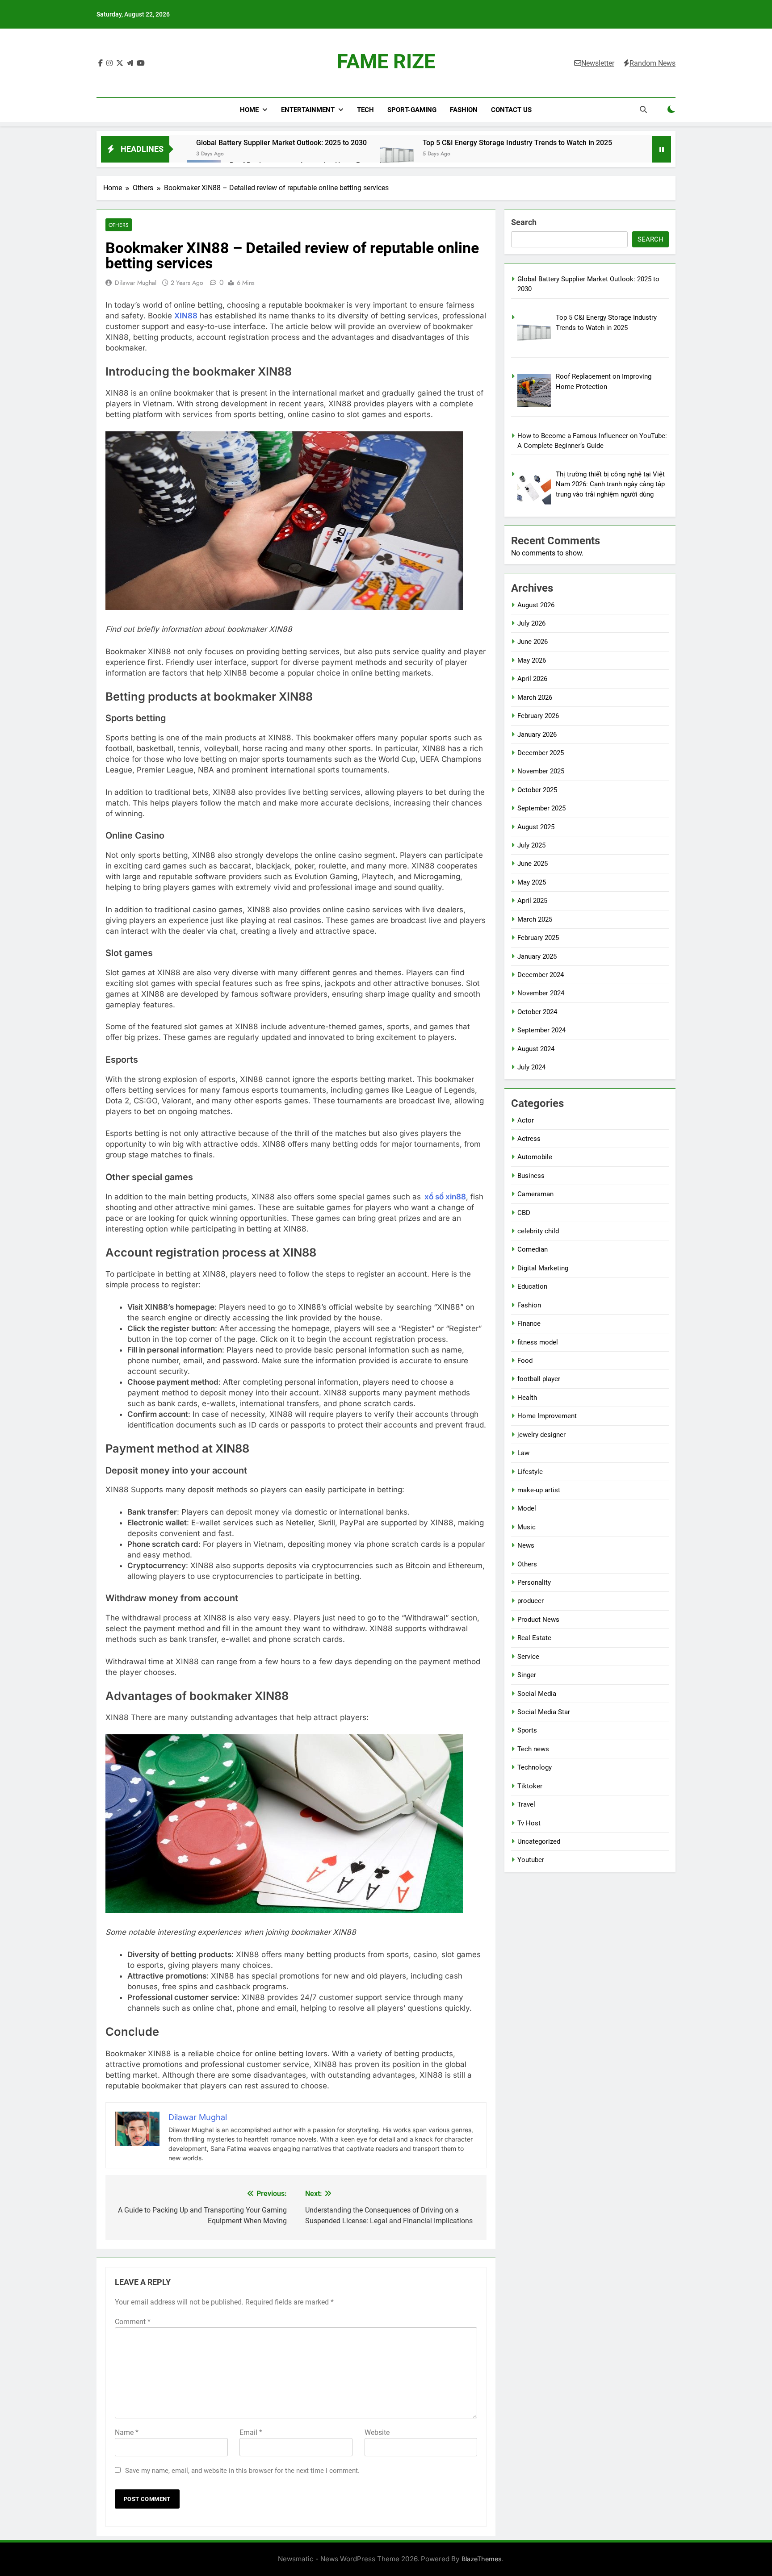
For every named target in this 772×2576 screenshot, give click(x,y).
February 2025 (538, 938)
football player (539, 1379)
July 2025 (531, 845)
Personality (534, 1582)
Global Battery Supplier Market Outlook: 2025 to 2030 (281, 143)
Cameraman (535, 1194)
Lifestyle (530, 1472)
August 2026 (536, 605)
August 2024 (536, 1049)
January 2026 (537, 735)
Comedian (533, 1249)
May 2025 (532, 882)
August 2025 (536, 827)
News (526, 1545)
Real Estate (534, 1638)
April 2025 (532, 901)
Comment (133, 2322)
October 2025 (537, 790)
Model (527, 1508)
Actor (526, 1120)
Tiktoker (530, 1786)
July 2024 (531, 1067)
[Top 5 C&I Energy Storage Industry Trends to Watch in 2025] (397, 154)
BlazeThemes (482, 2559)
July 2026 (531, 623)
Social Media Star (544, 1712)
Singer (527, 1675)
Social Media (537, 1694)
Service (528, 1657)
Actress (529, 1139)
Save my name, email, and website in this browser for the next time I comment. (242, 2471)
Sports (527, 1730)
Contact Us (511, 110)
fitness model (538, 1342)
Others (119, 225)
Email (251, 2432)
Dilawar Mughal (136, 283)
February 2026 (538, 716)
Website (377, 2432)
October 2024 (537, 1012)
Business (531, 1176)
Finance (529, 1323)
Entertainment (308, 110)
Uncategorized (539, 1841)
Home (249, 110)
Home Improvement (547, 1416)
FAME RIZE (386, 61)
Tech (365, 110)
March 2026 (535, 697)
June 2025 (533, 864)
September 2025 (541, 808)
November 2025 (541, 771)
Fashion (464, 110)
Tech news (533, 1749)
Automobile (535, 1157)
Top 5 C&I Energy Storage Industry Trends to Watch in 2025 (517, 143)
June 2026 (533, 642)
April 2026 (532, 679)
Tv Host (529, 1823)
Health (527, 1398)
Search (524, 222)
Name (127, 2432)
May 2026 (532, 660)
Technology (535, 1767)
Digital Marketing (543, 1268)
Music (527, 1527)
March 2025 (535, 919)
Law (523, 1453)
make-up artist (539, 1490)
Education (532, 1286)
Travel (526, 1804)
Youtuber (531, 1860)
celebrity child (538, 1231)
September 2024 (541, 1030)
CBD (524, 1213)
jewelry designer (541, 1435)
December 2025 (541, 753)
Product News (538, 1620)
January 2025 (537, 956)
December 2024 (541, 975)
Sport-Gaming (412, 110)
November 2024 (541, 993)
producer (531, 1601)
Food (525, 1361)
